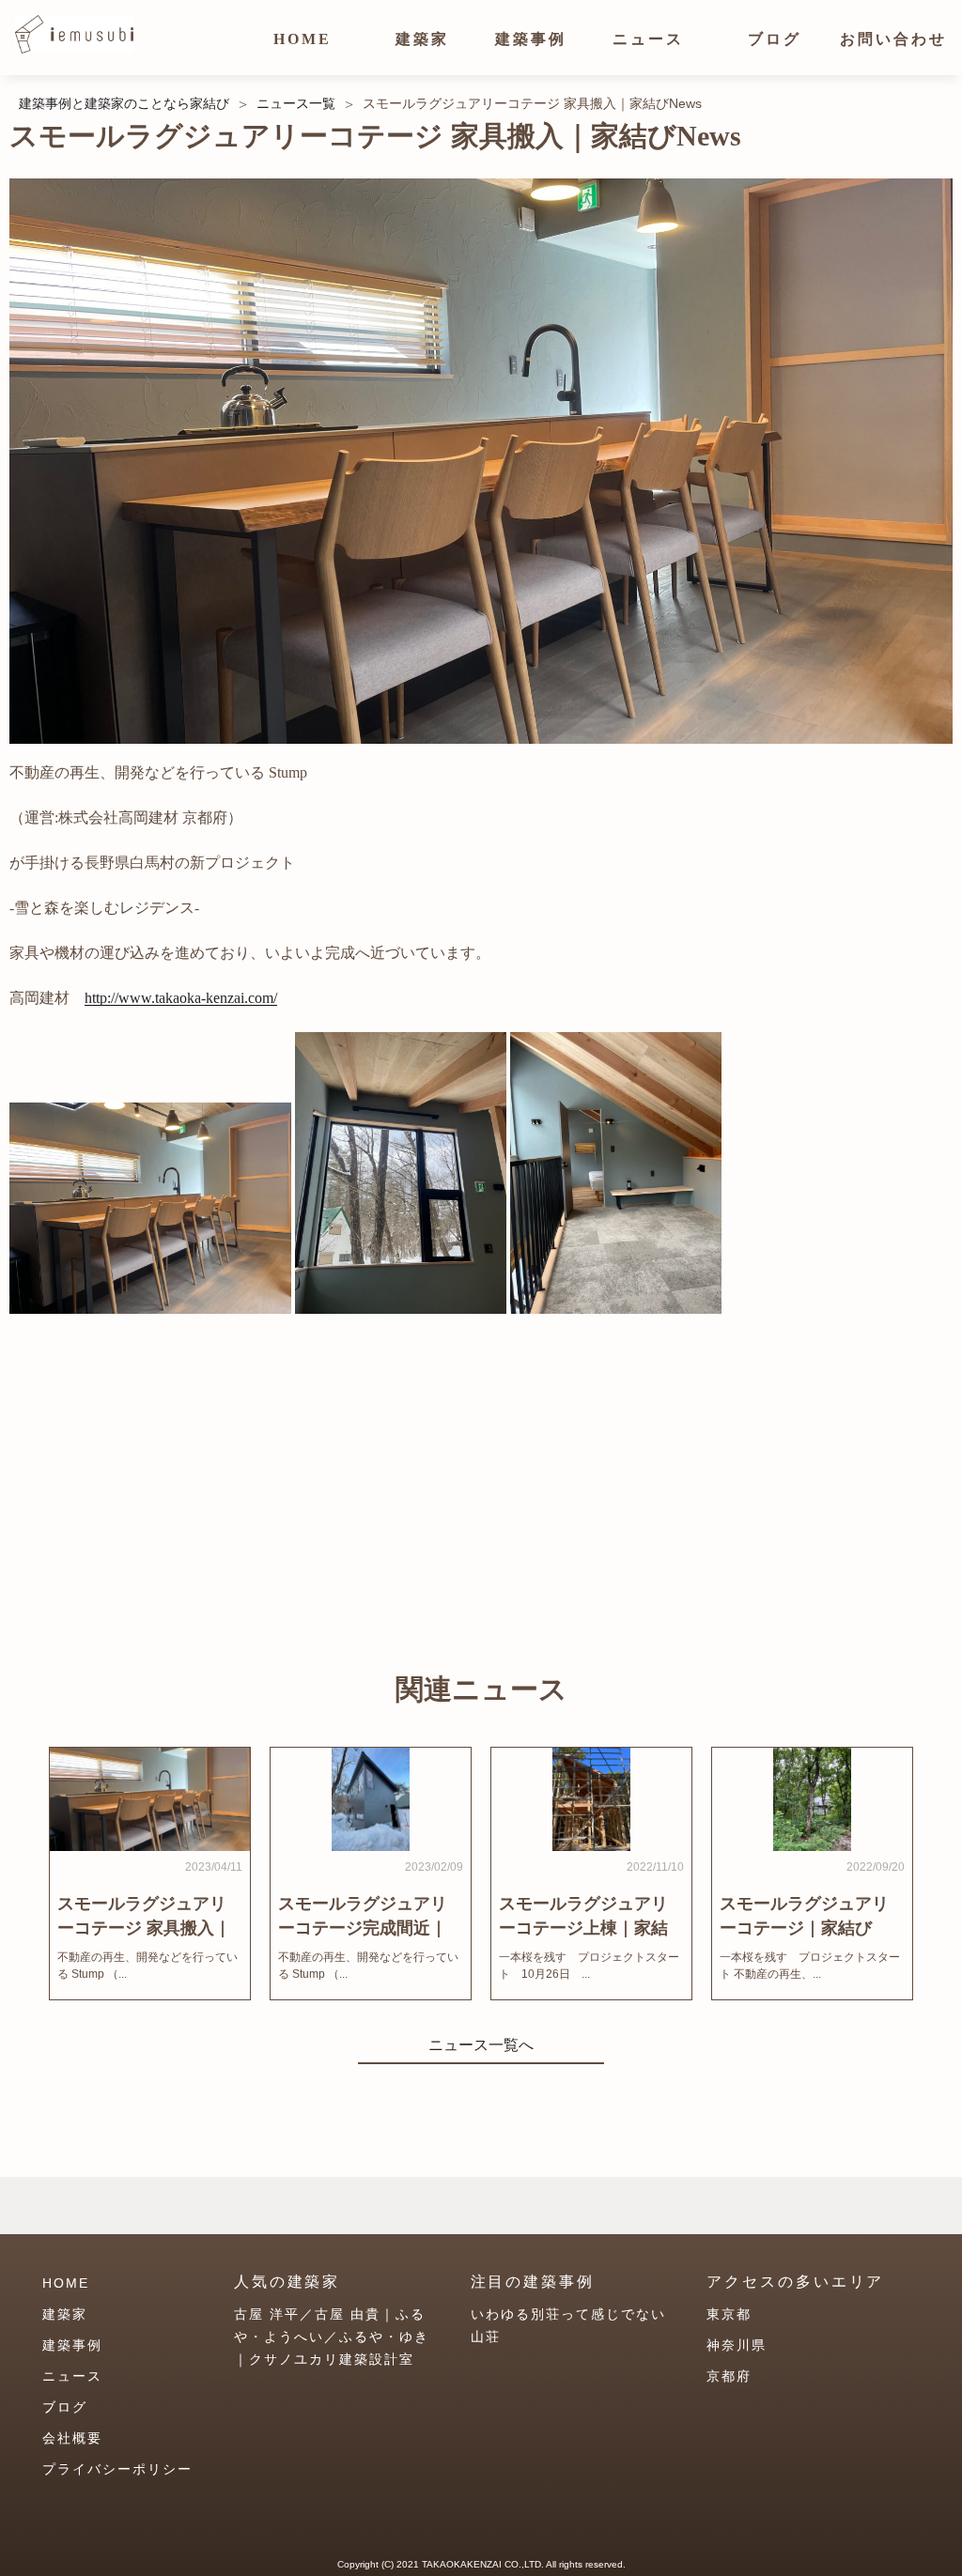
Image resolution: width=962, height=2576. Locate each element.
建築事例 (531, 39)
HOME (303, 39)
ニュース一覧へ (481, 2045)
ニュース (648, 39)
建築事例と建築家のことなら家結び (124, 103)
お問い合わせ (893, 39)
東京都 (729, 2314)
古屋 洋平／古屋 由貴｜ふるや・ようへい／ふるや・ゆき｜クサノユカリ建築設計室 (332, 2337)
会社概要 (72, 2438)
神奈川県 (737, 2345)
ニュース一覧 (296, 103)
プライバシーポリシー (117, 2469)
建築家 (422, 39)
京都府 (729, 2376)
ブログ (775, 39)
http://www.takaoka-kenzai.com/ (181, 998)
